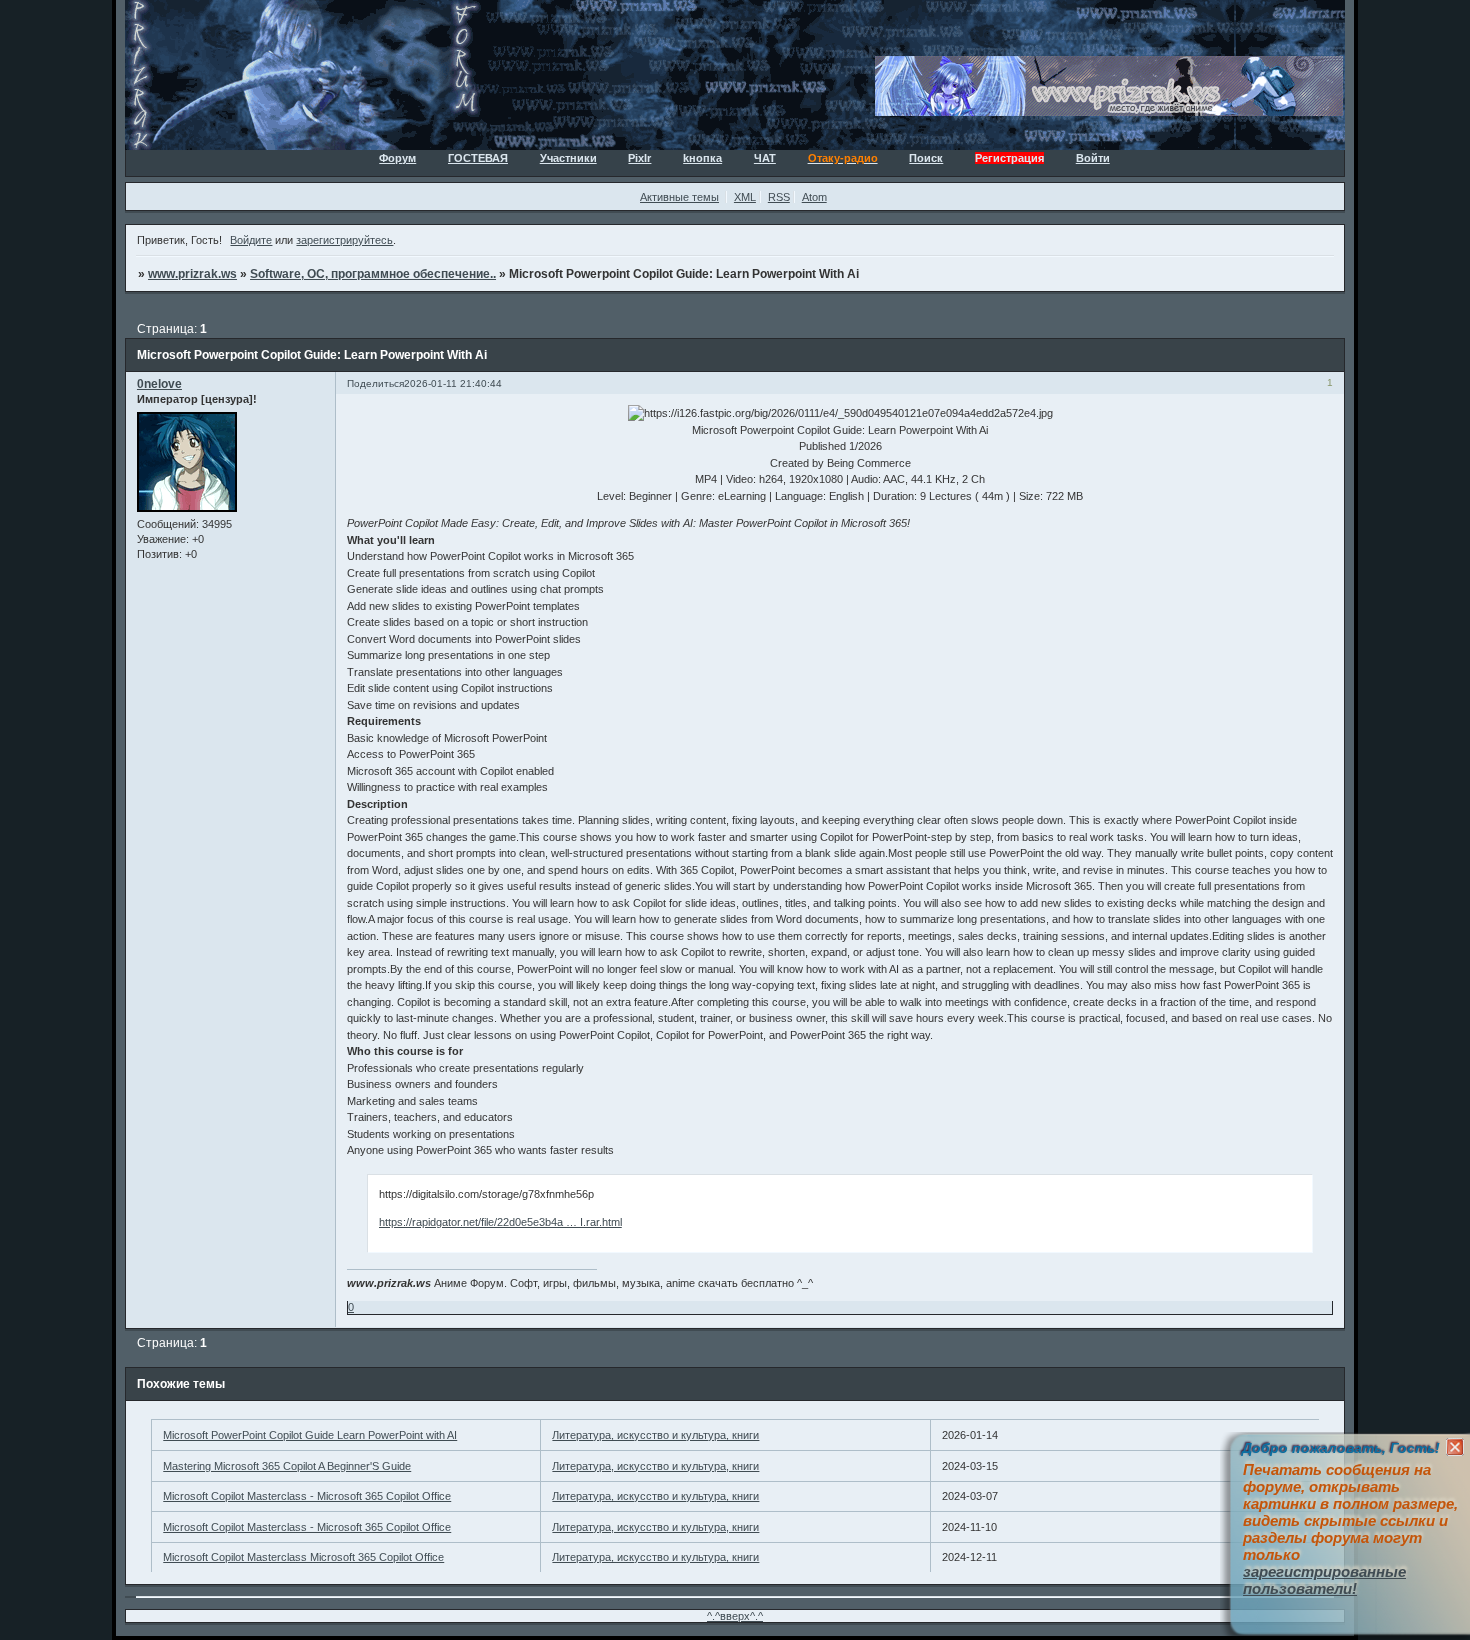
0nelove (159, 384)
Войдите (251, 240)
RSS (779, 197)
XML (745, 197)
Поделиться (375, 383)
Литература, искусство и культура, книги (655, 1435)
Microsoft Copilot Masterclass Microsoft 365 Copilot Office (303, 1557)
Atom (814, 197)
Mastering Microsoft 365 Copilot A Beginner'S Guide (287, 1466)
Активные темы (679, 197)
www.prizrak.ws (192, 274)
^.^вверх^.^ (735, 1616)
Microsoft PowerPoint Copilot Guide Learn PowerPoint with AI (310, 1435)
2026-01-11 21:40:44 (453, 383)
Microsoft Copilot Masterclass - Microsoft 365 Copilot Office (307, 1496)
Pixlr (639, 158)
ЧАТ (765, 158)
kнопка (702, 158)
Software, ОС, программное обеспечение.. (373, 274)
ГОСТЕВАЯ (478, 158)
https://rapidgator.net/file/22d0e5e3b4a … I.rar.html (500, 1222)
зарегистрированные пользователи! (1324, 1580)
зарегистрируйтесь (344, 240)
